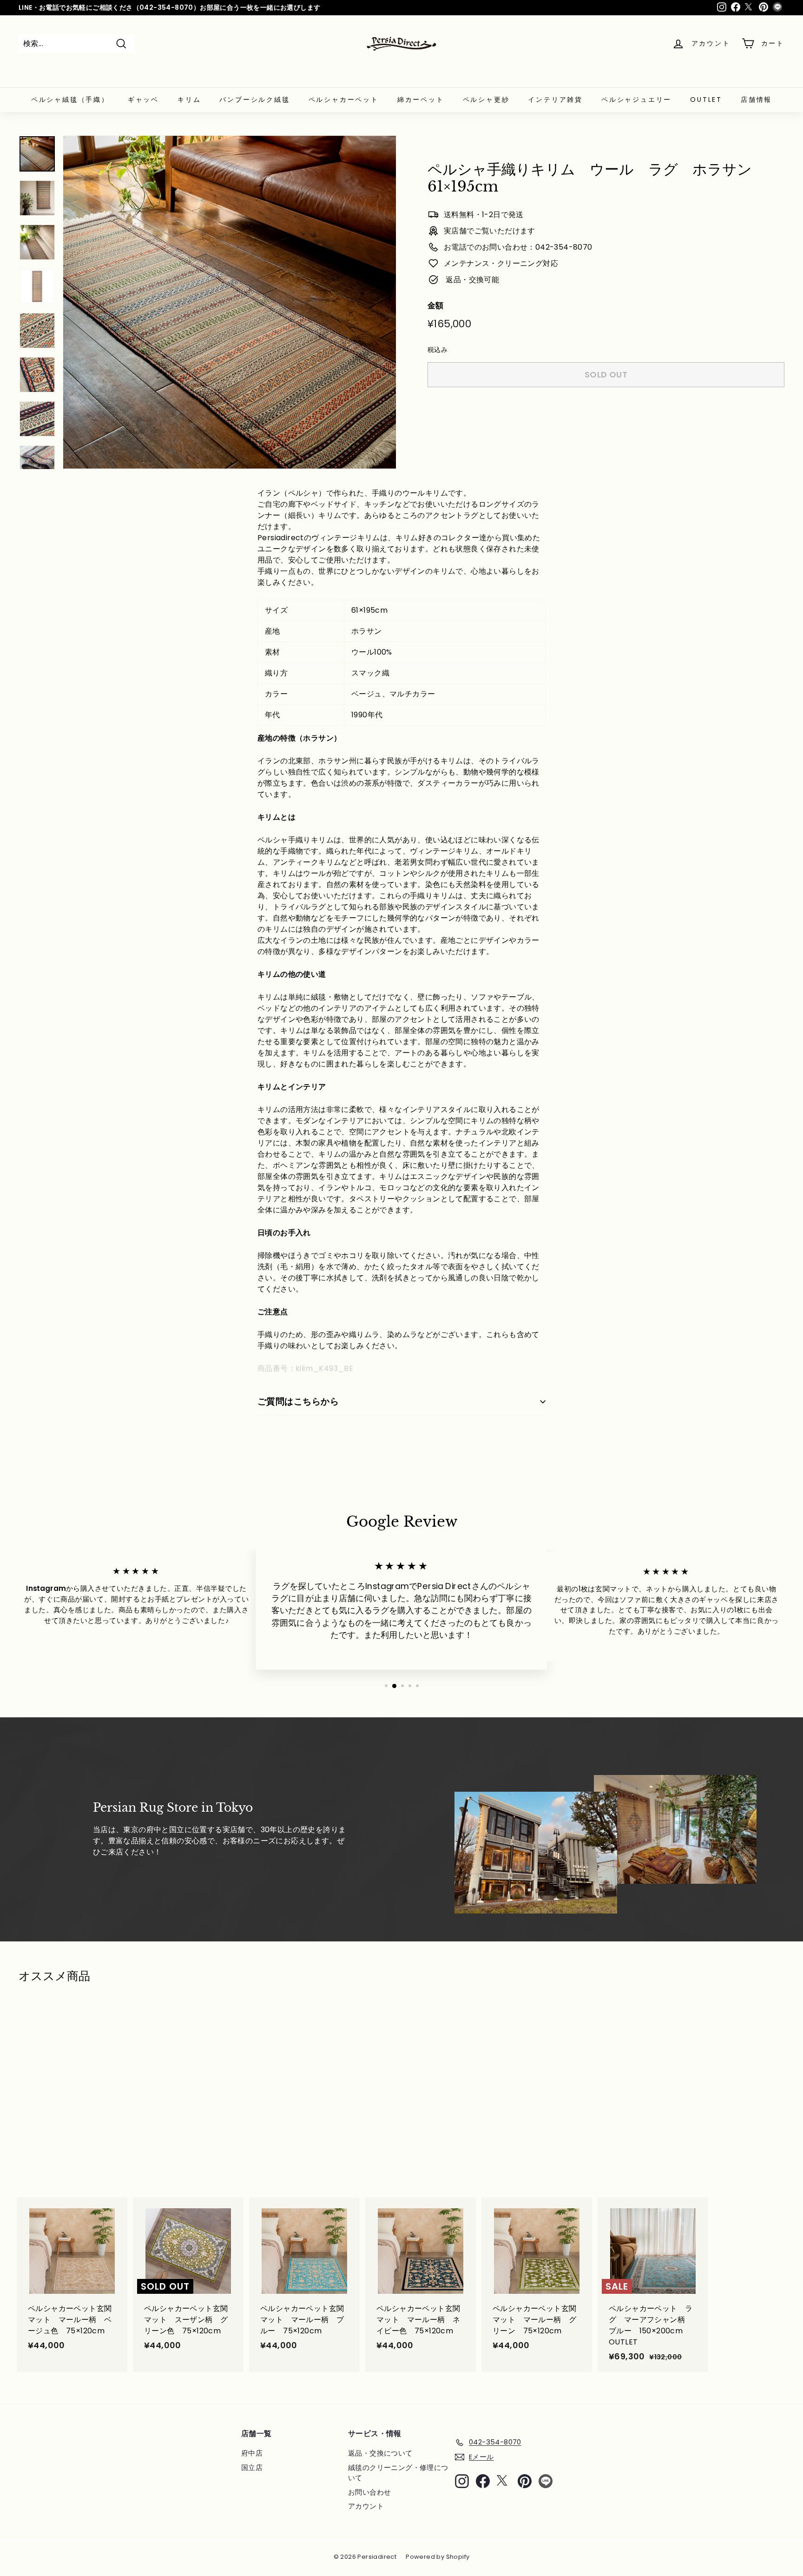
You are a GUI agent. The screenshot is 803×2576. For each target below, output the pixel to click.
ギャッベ (143, 99)
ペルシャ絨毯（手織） (70, 99)
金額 (436, 305)
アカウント (366, 2506)
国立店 (252, 2467)
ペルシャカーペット (344, 99)
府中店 (252, 2453)
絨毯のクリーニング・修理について (398, 2473)
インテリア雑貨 (555, 99)
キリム (189, 99)
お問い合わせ (369, 2492)
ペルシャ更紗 (486, 99)
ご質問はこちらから (298, 1401)
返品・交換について (380, 2453)
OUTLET (706, 99)
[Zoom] (230, 302)
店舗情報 (756, 99)
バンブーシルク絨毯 (254, 99)
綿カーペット (421, 99)
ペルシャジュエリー (636, 99)
